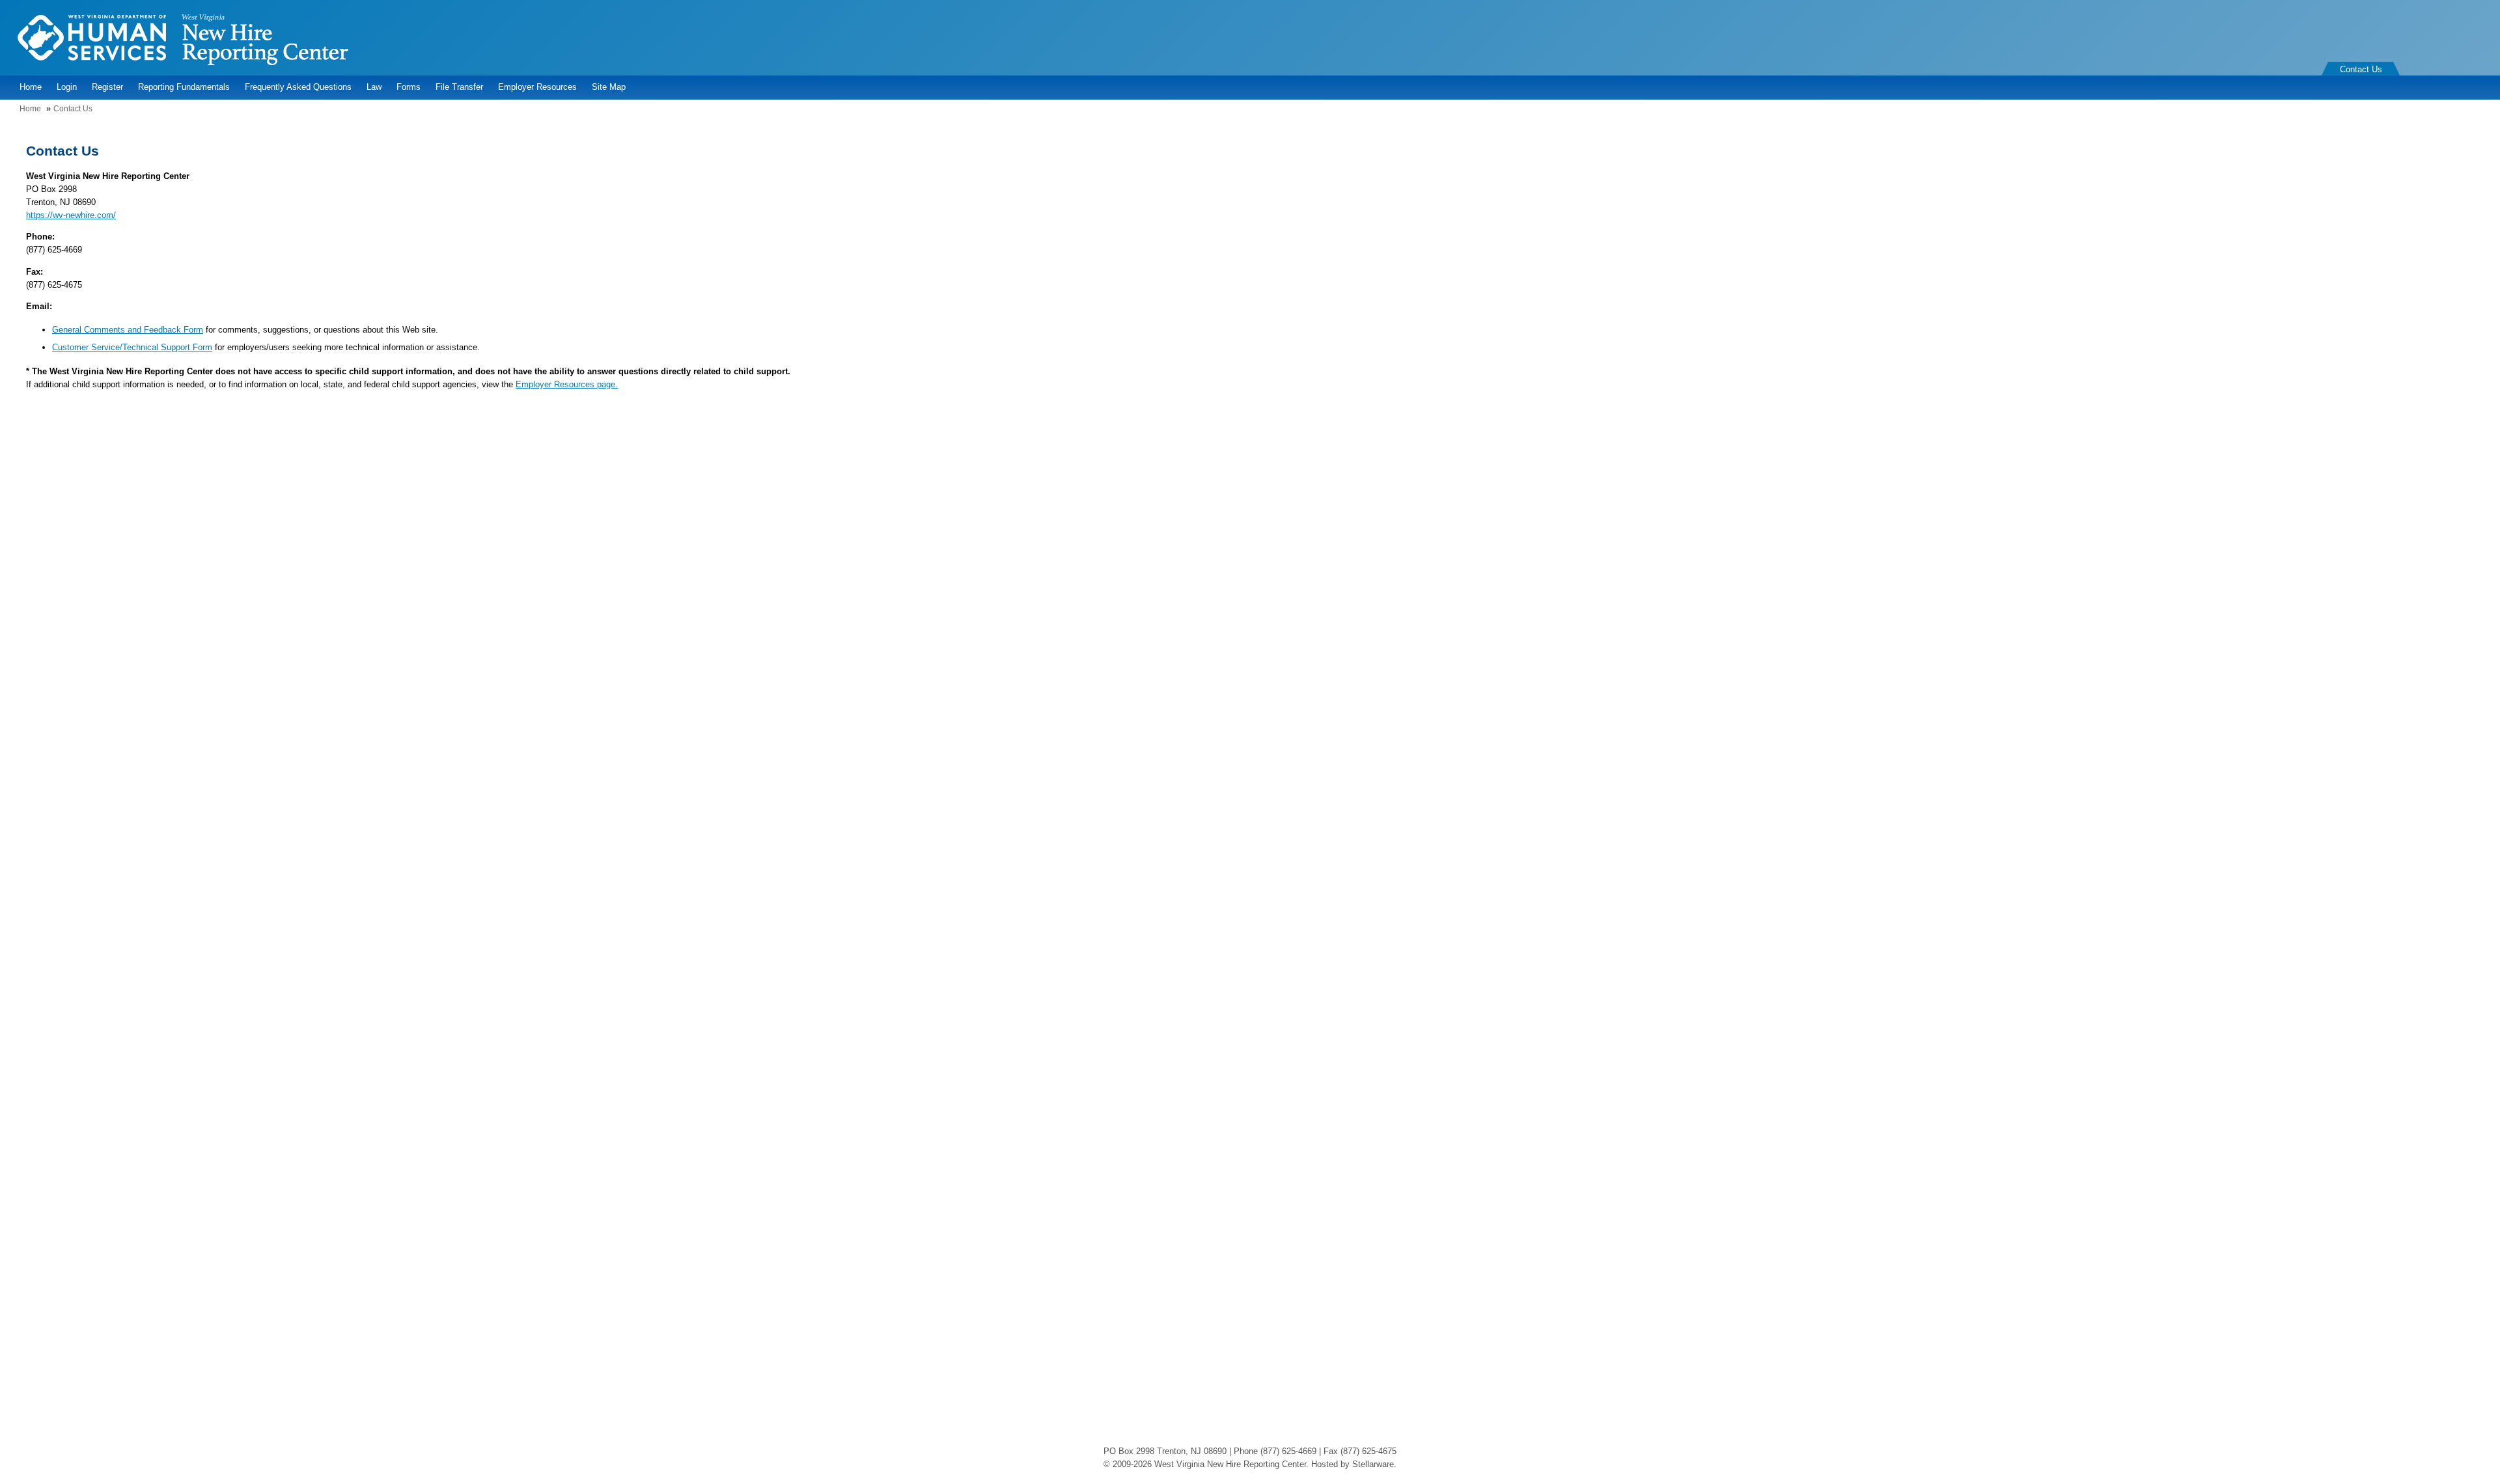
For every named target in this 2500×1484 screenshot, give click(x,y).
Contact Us (2361, 69)
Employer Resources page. (567, 384)
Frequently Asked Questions (298, 87)
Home (31, 87)
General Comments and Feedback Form (128, 330)
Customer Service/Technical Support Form (132, 347)
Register (107, 87)
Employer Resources (537, 87)
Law (374, 87)
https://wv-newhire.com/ (71, 215)
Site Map (609, 87)
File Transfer (459, 87)
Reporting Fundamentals (184, 87)
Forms (409, 87)
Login (67, 87)
